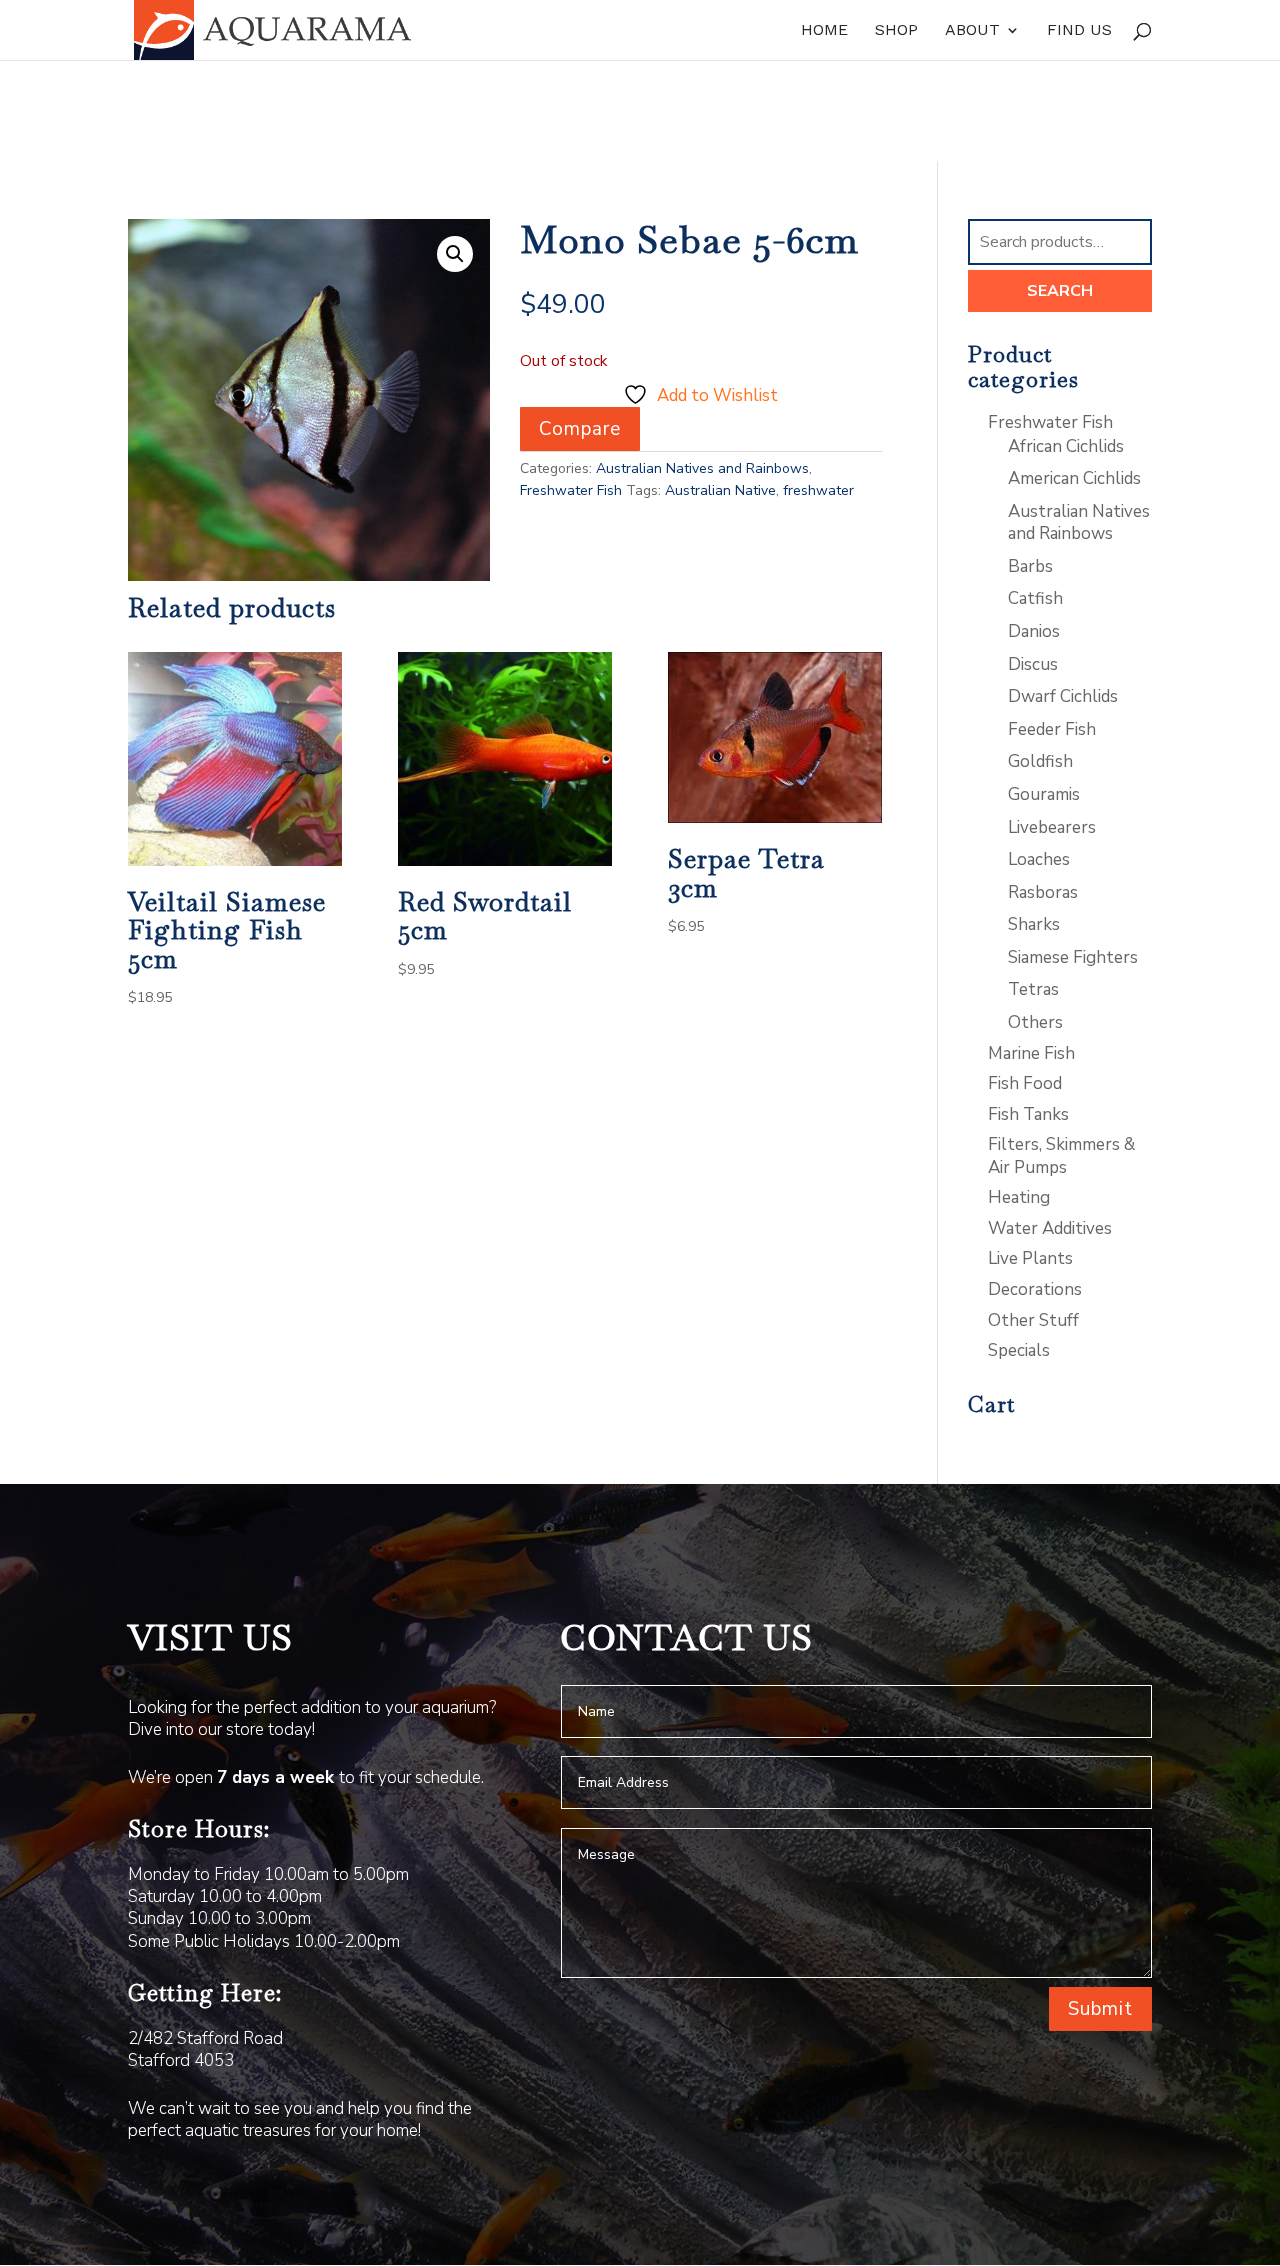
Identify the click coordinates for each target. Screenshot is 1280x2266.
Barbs (1030, 566)
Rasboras (1043, 892)
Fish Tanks (1028, 1114)
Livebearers (1052, 827)
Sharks (1034, 924)
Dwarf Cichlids (1063, 696)
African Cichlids (1066, 446)
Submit (1100, 2009)
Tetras (1033, 989)
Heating (1019, 1197)
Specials (1019, 1350)
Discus (1033, 664)
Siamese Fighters (1073, 957)
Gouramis (1044, 794)
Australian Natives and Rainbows (702, 468)
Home (824, 31)
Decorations (1035, 1289)
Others (1035, 1022)
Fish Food (1025, 1083)
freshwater (818, 490)
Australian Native (720, 490)
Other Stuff (1033, 1320)
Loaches (1039, 859)
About (972, 31)
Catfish (1035, 598)
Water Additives (1050, 1228)
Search (1060, 291)
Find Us (1079, 31)
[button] (455, 254)
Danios (1034, 631)
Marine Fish (1031, 1053)
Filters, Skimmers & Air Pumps (1061, 1155)
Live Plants (1030, 1258)
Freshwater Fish (571, 490)
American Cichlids (1074, 478)
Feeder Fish (1052, 729)
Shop (896, 31)
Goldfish (1040, 761)
